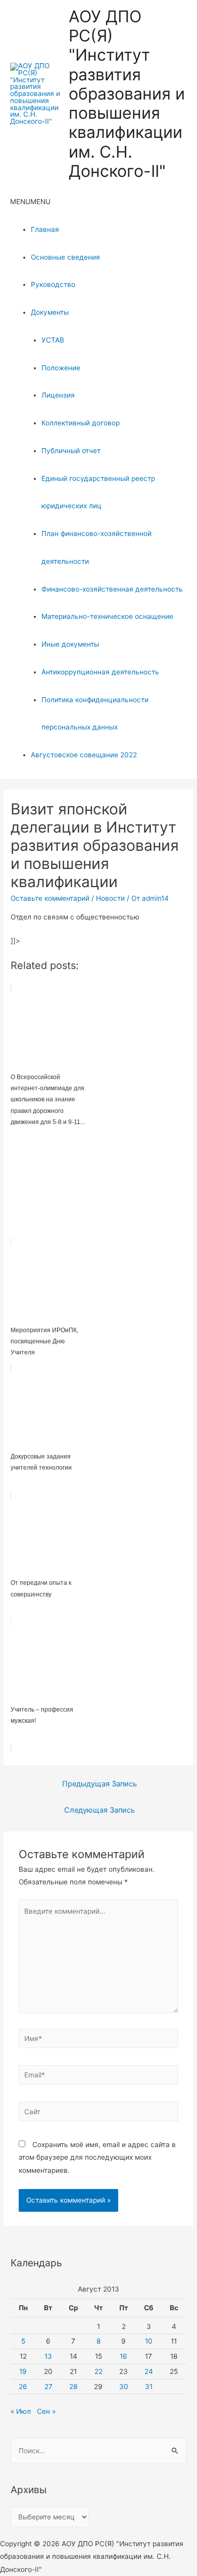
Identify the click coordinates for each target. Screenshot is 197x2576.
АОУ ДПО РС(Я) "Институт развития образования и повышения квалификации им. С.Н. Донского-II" (127, 94)
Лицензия (58, 395)
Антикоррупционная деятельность (100, 672)
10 (149, 2341)
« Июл (21, 2411)
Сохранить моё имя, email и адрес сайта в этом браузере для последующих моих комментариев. (97, 2157)
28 (73, 2387)
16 (124, 2356)
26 (23, 2387)
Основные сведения (65, 257)
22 (98, 2371)
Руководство (53, 284)
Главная (45, 229)
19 (23, 2371)
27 (48, 2387)
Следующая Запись (100, 1810)
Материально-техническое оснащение (107, 616)
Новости (110, 898)
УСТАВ (53, 340)
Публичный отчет (71, 451)
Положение (61, 368)
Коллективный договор (81, 423)
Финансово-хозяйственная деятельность (112, 589)
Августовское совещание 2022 (84, 755)
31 (149, 2387)
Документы (50, 312)
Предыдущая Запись (100, 1784)
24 (149, 2371)
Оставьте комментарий (50, 898)
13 (48, 2356)
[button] (30, 202)
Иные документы (70, 644)
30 (124, 2387)
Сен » (46, 2411)
